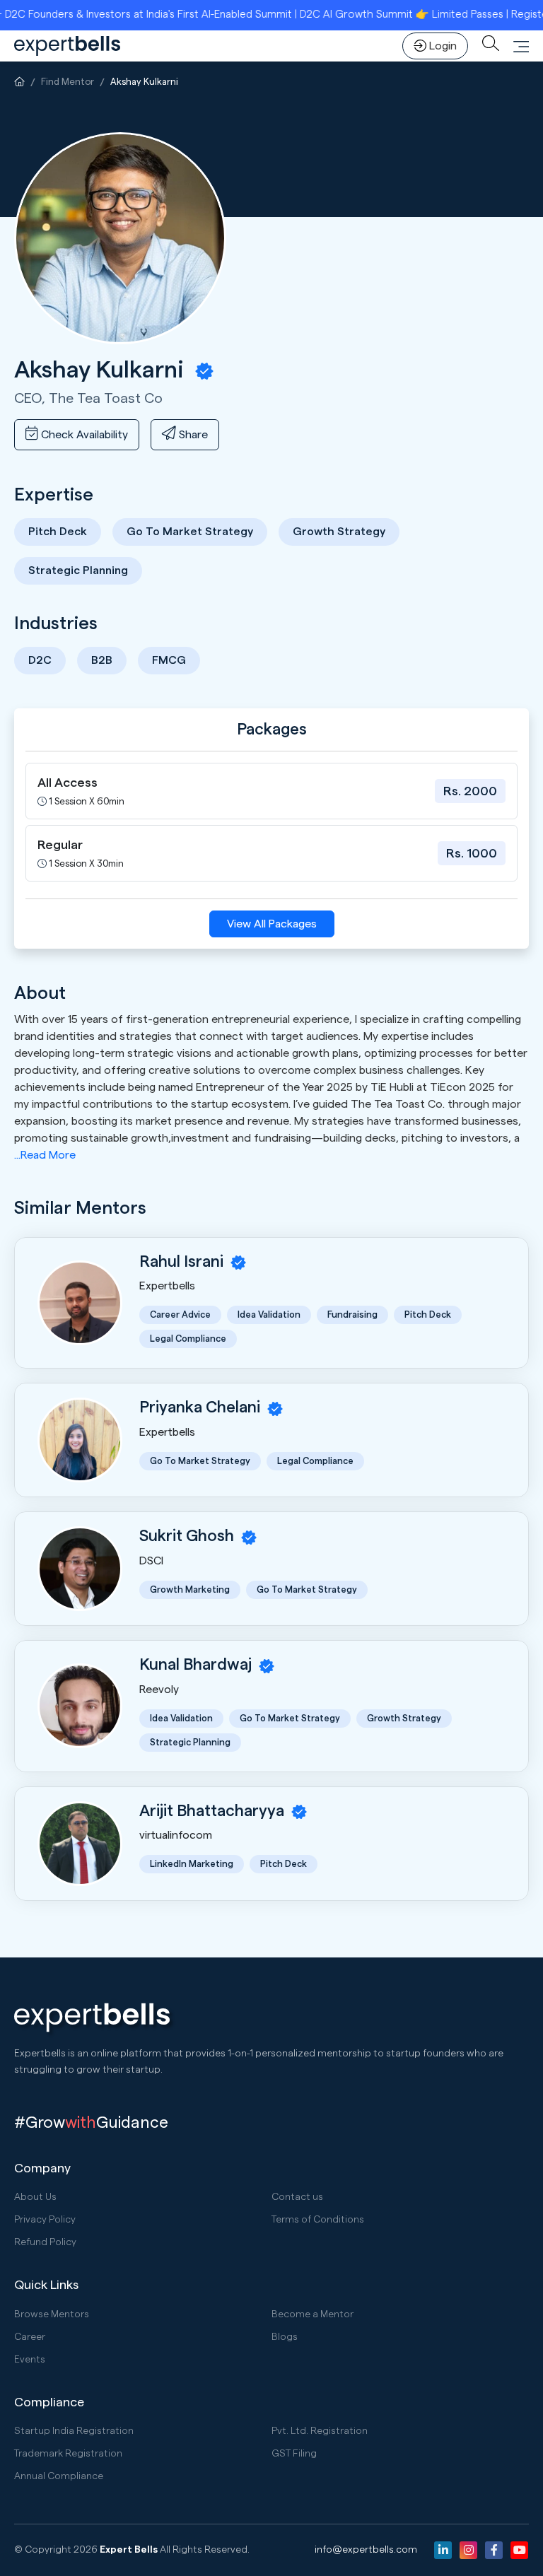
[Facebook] (494, 2550)
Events (30, 2360)
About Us (35, 2197)
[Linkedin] (443, 2550)
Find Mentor (68, 82)
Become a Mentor (313, 2314)
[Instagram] (468, 2550)
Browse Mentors (52, 2314)
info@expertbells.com (366, 2550)
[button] (521, 46)
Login (443, 46)
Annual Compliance (59, 2476)
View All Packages (272, 924)
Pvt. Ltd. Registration (320, 2431)
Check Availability (83, 435)
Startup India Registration (74, 2431)
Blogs (285, 2337)
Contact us (297, 2197)
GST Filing (294, 2454)
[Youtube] (519, 2550)
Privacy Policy (45, 2220)
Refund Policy (45, 2242)
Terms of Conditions (318, 2220)
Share (192, 435)
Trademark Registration (68, 2454)
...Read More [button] (45, 1155)
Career (30, 2337)
